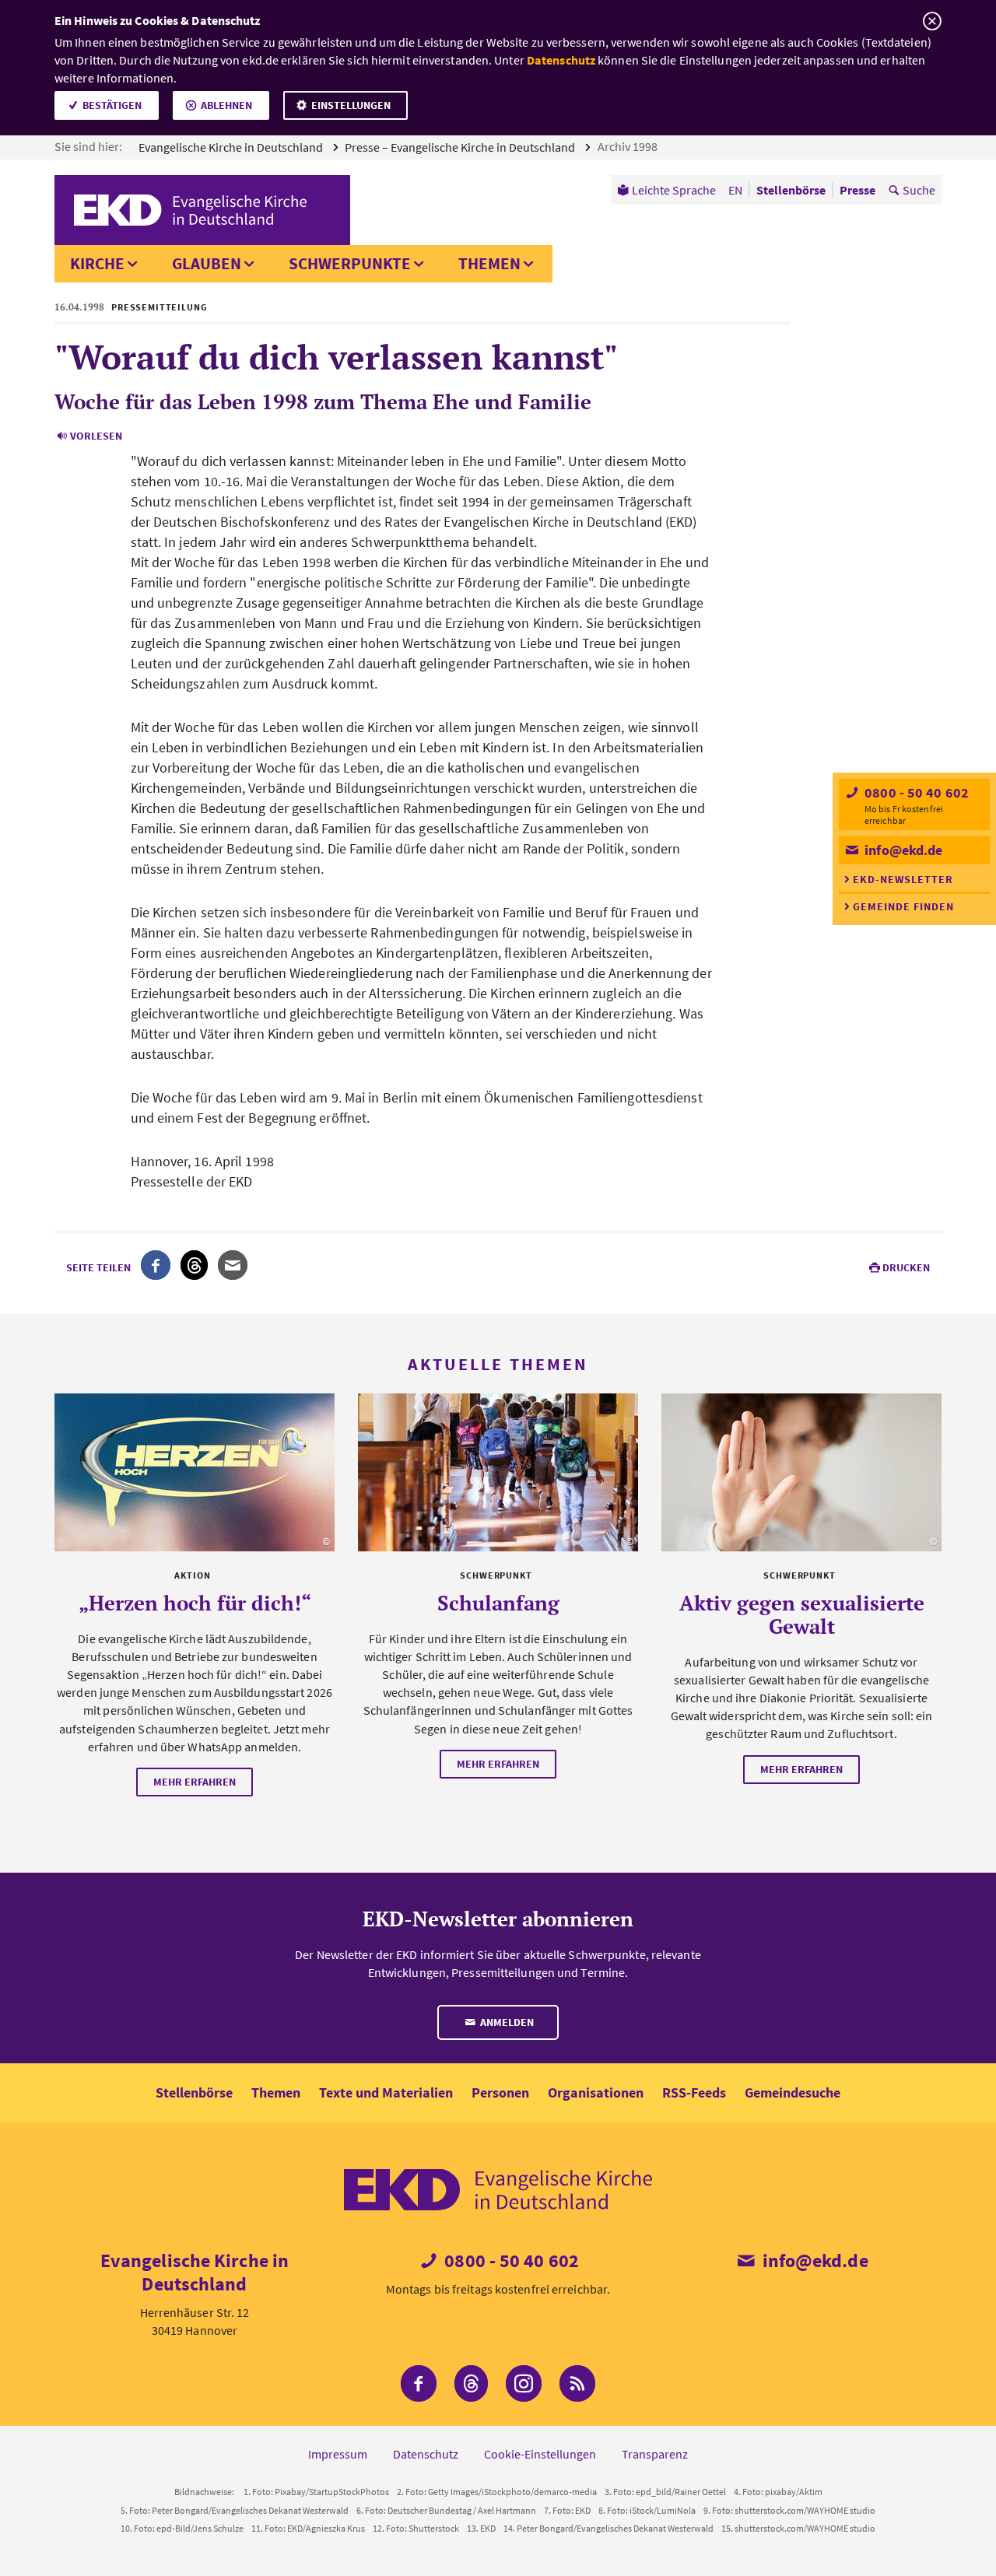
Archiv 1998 (629, 146)
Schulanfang (498, 1603)
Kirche (97, 263)
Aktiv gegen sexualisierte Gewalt (802, 1614)
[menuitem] (666, 190)
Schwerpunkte (350, 263)
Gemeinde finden (903, 906)
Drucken (906, 1267)
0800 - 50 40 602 (915, 792)
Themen (489, 263)
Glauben (207, 263)
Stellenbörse (194, 2092)
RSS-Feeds (694, 2092)
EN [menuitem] (735, 190)
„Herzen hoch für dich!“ (195, 1603)
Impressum (338, 2454)
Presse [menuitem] (857, 190)
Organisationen (596, 2092)
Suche (919, 190)
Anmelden (506, 2022)
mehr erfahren (195, 1782)
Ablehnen (226, 105)
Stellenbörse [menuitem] (791, 190)
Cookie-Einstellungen (540, 2454)
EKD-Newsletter (903, 879)
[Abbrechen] (932, 21)
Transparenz (655, 2454)
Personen (500, 2092)
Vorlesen (96, 436)
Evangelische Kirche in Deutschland (232, 147)
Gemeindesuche (793, 2092)
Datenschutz (561, 60)
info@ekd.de (902, 850)
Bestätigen (112, 105)
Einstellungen (351, 105)
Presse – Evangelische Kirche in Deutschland (461, 147)
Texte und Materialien (386, 2092)
